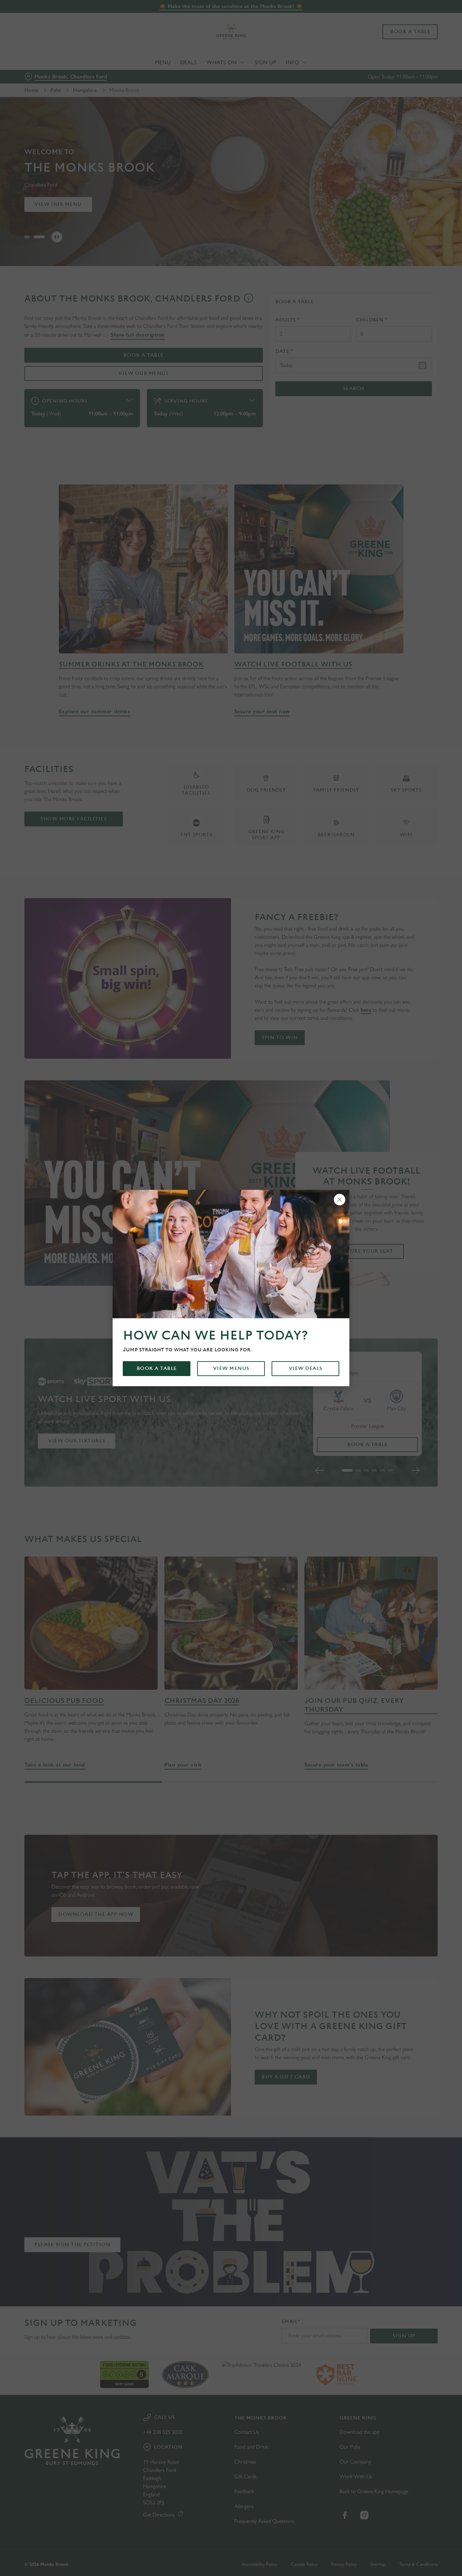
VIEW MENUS (231, 1368)
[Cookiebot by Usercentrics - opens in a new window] (44, 76)
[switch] (194, 76)
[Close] (340, 1200)
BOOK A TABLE (157, 1368)
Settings (347, 76)
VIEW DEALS (306, 1368)
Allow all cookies (406, 18)
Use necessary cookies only (406, 40)
